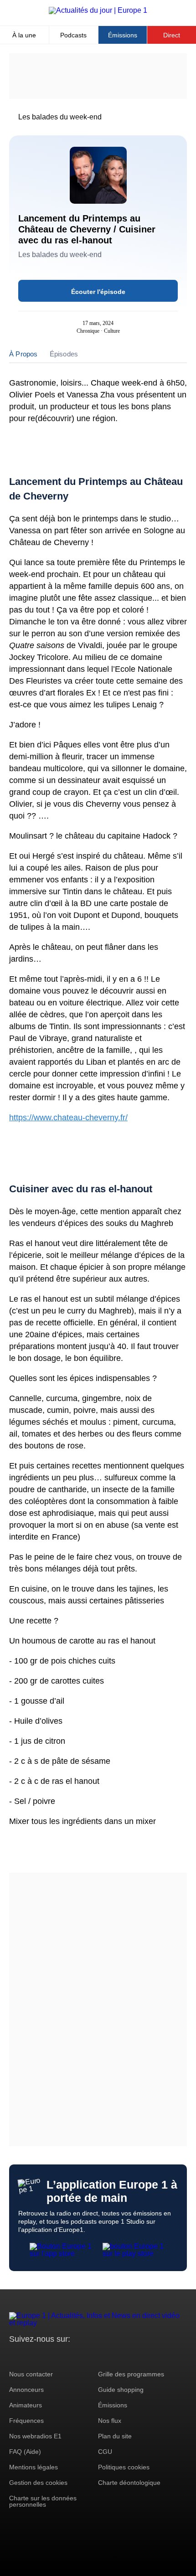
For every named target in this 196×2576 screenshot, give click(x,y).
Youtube (61, 2356)
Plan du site (115, 2436)
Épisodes (64, 354)
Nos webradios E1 (35, 2436)
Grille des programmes (131, 2374)
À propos (23, 354)
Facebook (46, 2356)
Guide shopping (121, 2390)
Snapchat (77, 2356)
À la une (24, 35)
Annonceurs (26, 2390)
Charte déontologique (129, 2483)
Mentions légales (34, 2467)
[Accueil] (98, 10)
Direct (172, 35)
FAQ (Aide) (25, 2452)
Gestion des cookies (38, 2483)
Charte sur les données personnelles (43, 2501)
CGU (105, 2452)
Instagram (30, 2356)
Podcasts (73, 35)
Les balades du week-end (60, 117)
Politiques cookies (124, 2467)
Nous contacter (31, 2374)
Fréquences (26, 2421)
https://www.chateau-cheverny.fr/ (68, 1118)
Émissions (123, 35)
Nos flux (110, 2421)
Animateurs (26, 2405)
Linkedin (92, 2356)
